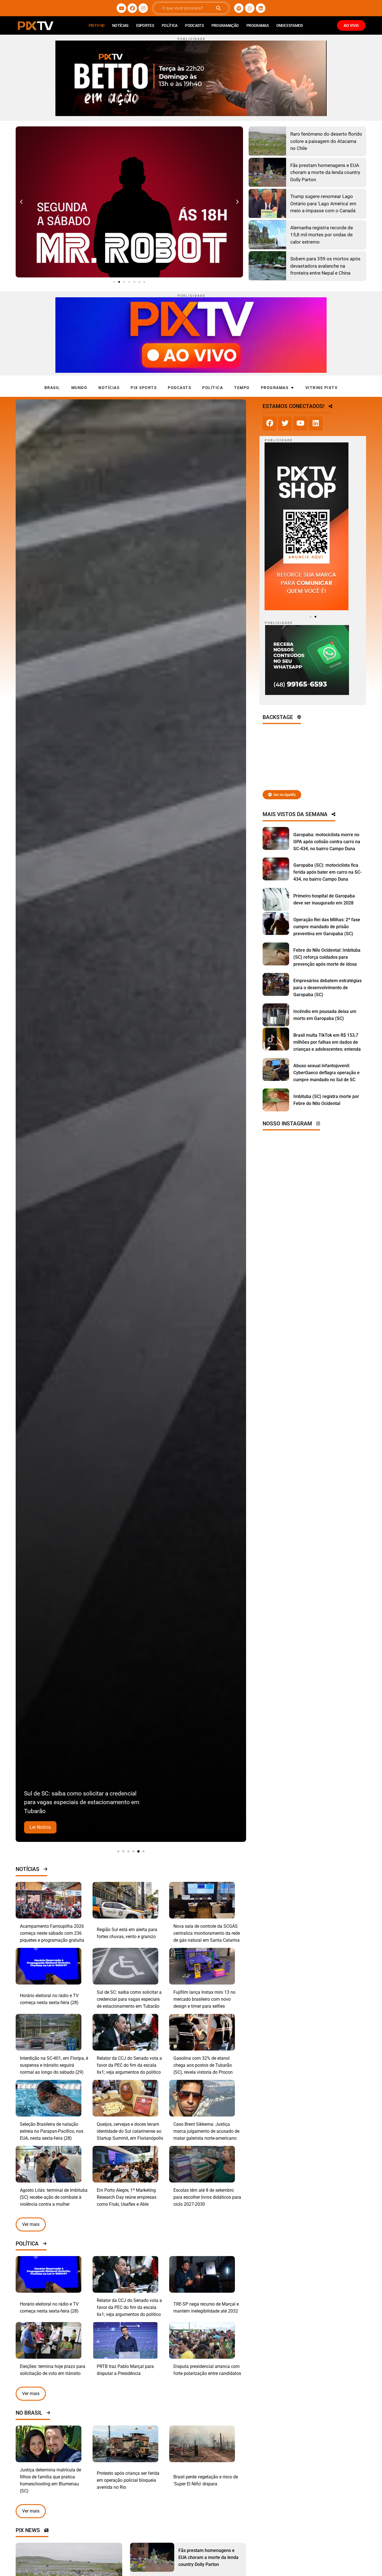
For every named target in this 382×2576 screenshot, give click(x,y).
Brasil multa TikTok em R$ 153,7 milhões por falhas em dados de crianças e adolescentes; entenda (327, 1042)
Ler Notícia (40, 1827)
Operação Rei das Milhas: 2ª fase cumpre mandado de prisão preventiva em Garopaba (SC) (327, 927)
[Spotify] (239, 8)
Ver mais (31, 2224)
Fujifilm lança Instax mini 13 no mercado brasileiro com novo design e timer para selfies (204, 1999)
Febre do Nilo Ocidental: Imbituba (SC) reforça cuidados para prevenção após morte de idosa (327, 957)
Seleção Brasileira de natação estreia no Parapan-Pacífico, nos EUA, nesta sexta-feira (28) (52, 2131)
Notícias (120, 25)
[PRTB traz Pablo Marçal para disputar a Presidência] (125, 2340)
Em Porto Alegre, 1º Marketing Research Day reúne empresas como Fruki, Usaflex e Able (127, 2197)
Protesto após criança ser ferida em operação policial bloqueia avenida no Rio (128, 2480)
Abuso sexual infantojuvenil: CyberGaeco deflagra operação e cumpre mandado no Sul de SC (326, 1073)
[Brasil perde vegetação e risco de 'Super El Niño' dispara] (202, 2444)
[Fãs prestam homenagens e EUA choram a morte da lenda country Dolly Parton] (267, 172)
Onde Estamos (290, 25)
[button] (21, 202)
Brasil (52, 388)
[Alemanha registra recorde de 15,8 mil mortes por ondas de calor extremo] (267, 235)
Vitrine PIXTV (322, 388)
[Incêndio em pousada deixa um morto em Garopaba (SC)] (276, 1015)
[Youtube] (121, 8)
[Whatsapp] (250, 8)
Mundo (79, 388)
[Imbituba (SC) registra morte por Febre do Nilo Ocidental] (276, 1100)
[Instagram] (143, 8)
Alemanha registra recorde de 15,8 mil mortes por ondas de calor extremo (322, 235)
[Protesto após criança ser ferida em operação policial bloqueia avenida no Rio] (125, 2444)
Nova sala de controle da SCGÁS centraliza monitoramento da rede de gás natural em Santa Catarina (207, 1933)
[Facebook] (132, 8)
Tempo (242, 388)
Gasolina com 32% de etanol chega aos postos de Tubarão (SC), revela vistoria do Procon (203, 2065)
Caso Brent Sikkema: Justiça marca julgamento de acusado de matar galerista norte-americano (206, 2131)
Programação (225, 25)
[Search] (218, 8)
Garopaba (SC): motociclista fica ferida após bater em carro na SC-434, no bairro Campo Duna (327, 872)
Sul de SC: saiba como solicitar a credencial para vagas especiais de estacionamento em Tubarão (129, 1999)
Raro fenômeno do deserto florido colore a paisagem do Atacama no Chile (326, 141)
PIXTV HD (96, 25)
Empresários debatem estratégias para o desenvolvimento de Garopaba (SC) (327, 988)
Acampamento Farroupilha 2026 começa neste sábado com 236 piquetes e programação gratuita (52, 1933)
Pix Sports (144, 388)
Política (169, 25)
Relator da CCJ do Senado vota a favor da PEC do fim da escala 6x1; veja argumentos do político (129, 2065)
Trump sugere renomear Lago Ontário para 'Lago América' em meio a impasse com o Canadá (323, 203)
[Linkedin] (261, 8)
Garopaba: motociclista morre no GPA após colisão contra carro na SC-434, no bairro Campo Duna (327, 842)
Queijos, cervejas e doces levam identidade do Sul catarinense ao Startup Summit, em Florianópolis (130, 2131)
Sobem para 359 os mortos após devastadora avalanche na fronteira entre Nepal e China (325, 266)
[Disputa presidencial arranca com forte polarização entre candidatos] (202, 2340)
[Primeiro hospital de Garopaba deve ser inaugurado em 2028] (276, 899)
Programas (257, 25)
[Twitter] (285, 423)
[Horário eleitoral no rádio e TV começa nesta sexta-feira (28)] (49, 1966)
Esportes (145, 25)
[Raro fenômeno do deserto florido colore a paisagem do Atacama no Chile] (267, 141)
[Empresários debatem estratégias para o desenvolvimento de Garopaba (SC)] (276, 984)
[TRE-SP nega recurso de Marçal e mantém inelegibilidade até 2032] (202, 2274)
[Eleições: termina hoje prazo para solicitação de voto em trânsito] (49, 2340)
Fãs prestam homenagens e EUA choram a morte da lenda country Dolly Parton (325, 172)
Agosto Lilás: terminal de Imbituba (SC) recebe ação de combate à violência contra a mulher (54, 2197)
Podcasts (194, 25)
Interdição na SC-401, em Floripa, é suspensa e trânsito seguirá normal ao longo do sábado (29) (54, 2065)
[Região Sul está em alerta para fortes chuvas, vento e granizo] (125, 1900)
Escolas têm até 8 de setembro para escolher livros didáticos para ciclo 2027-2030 (207, 2197)
